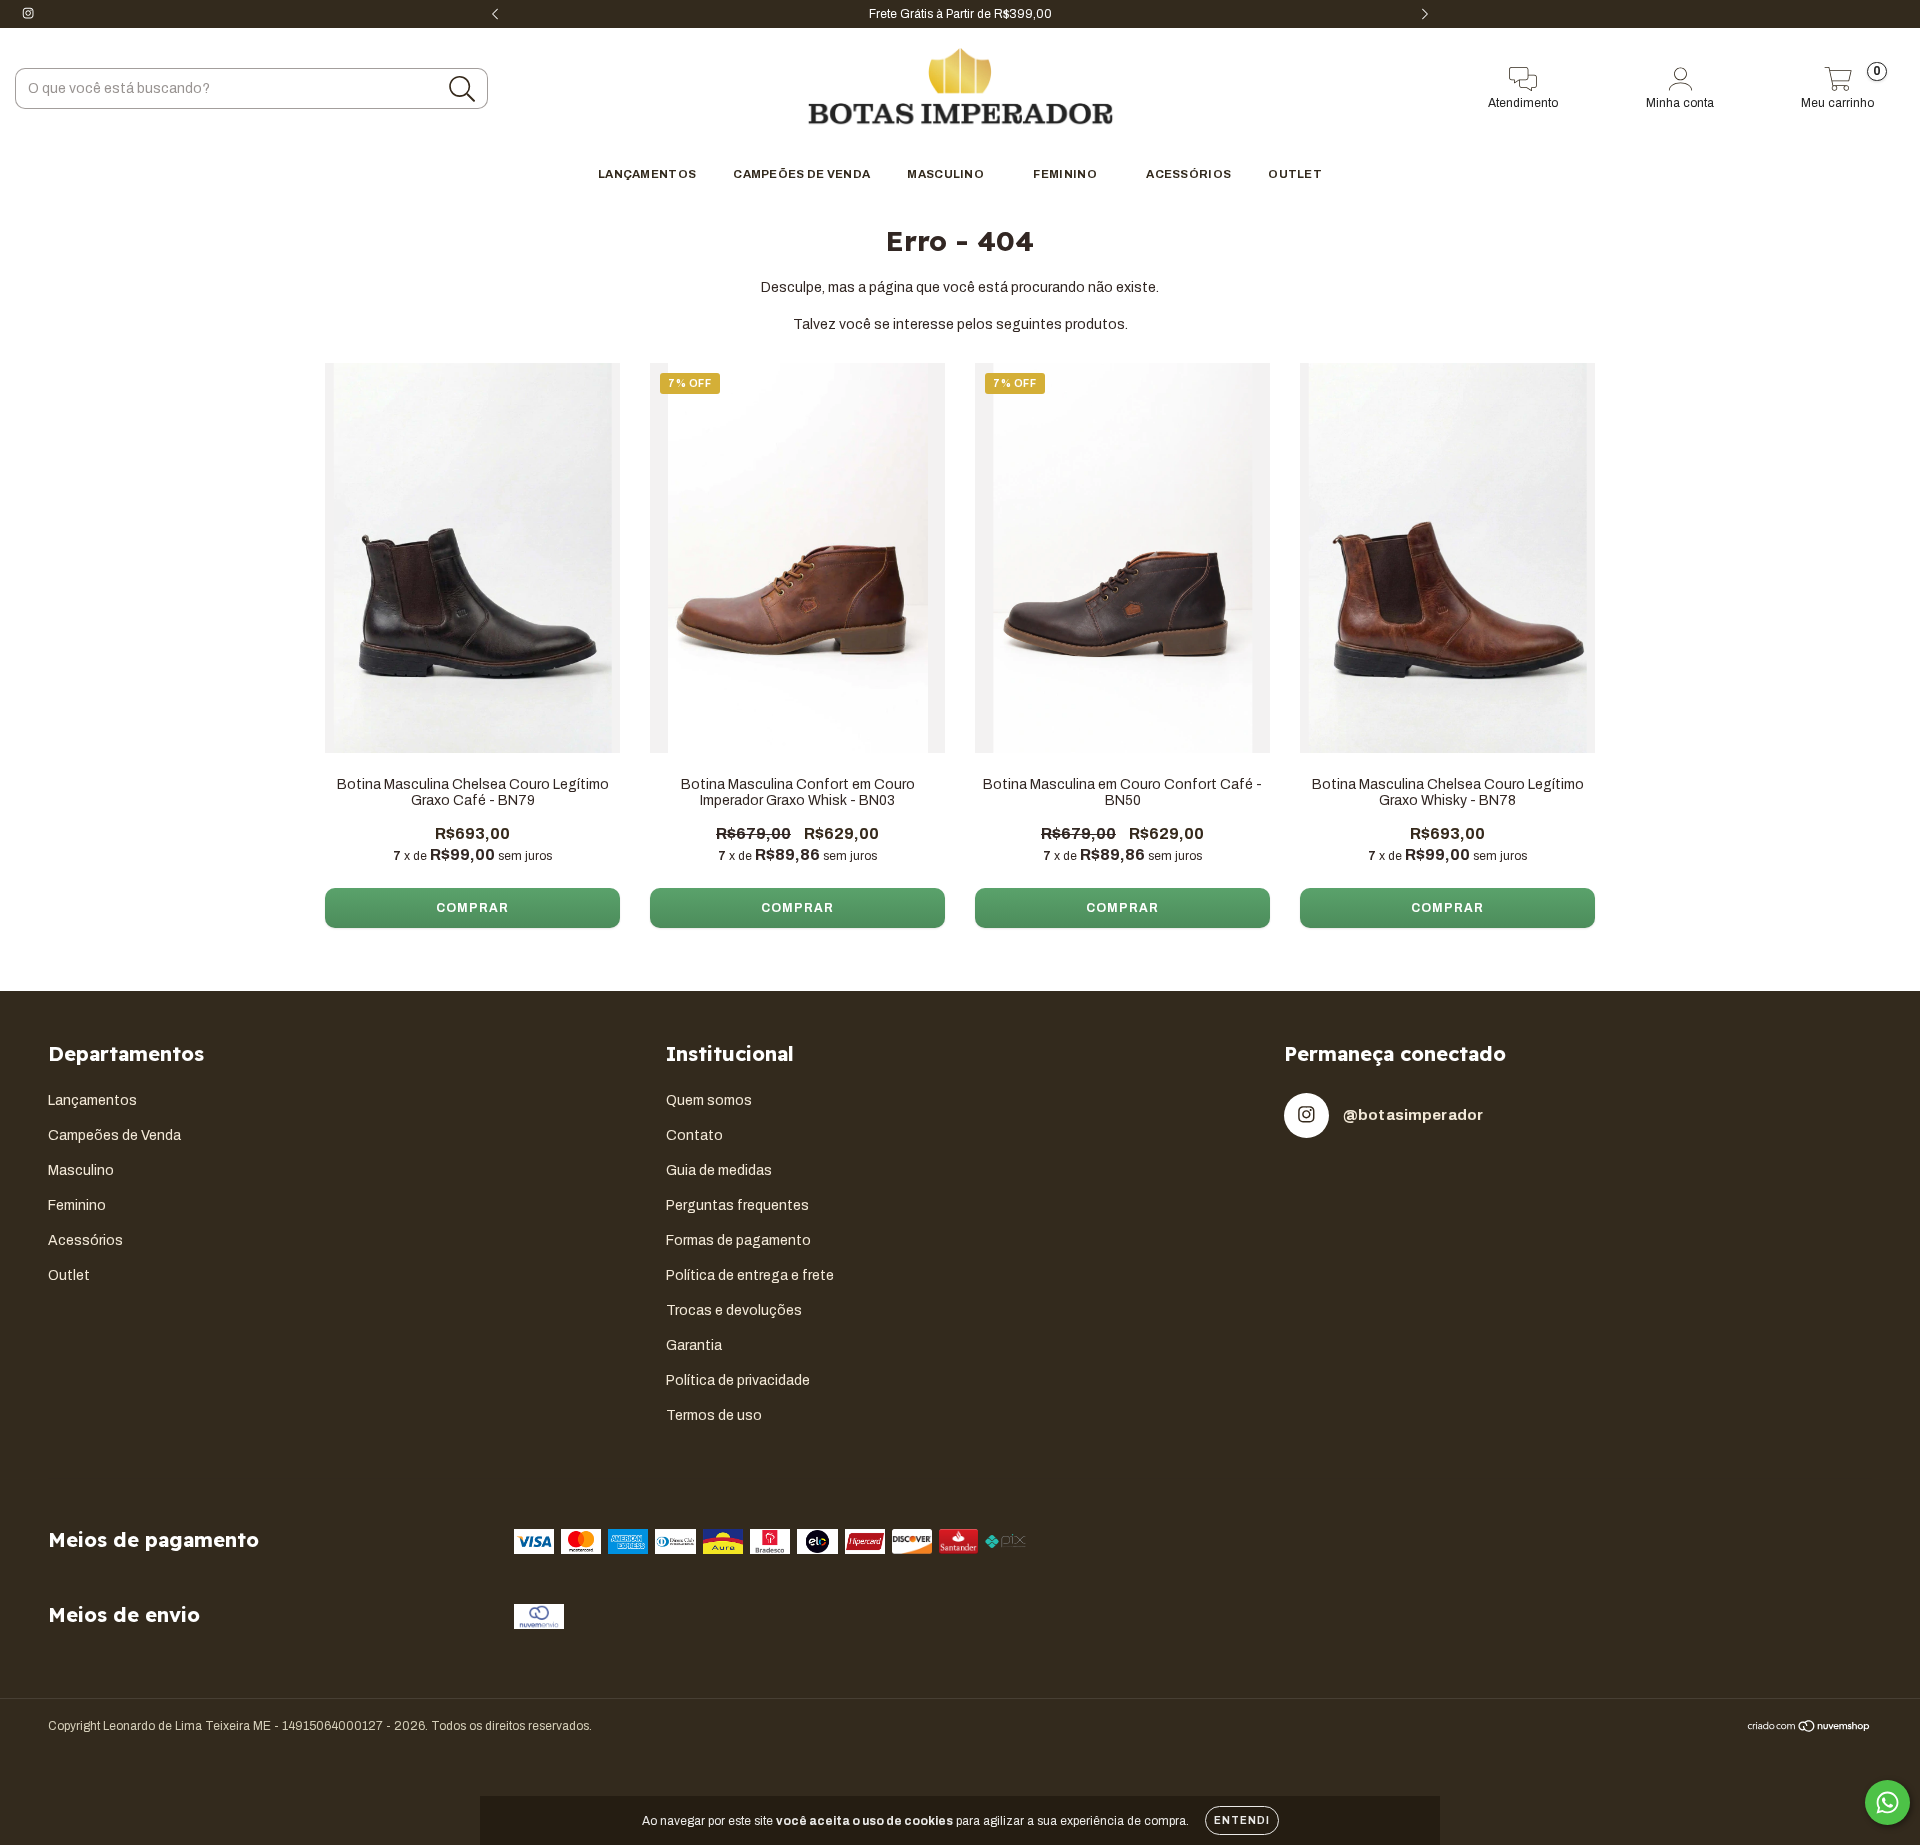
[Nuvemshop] (1809, 1729)
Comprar (472, 908)
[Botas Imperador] (960, 88)
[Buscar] (462, 89)
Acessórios (1188, 174)
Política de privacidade (738, 1380)
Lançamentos (647, 174)
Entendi (1242, 1820)
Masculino (946, 174)
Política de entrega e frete (750, 1275)
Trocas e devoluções (734, 1310)
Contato (694, 1135)
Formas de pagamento (738, 1240)
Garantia (694, 1345)
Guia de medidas (719, 1170)
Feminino (1066, 174)
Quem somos (709, 1100)
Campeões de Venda (801, 174)
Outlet (1295, 174)
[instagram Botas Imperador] (28, 13)
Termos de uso (714, 1415)
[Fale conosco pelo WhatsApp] (1887, 1802)
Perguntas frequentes (737, 1205)
